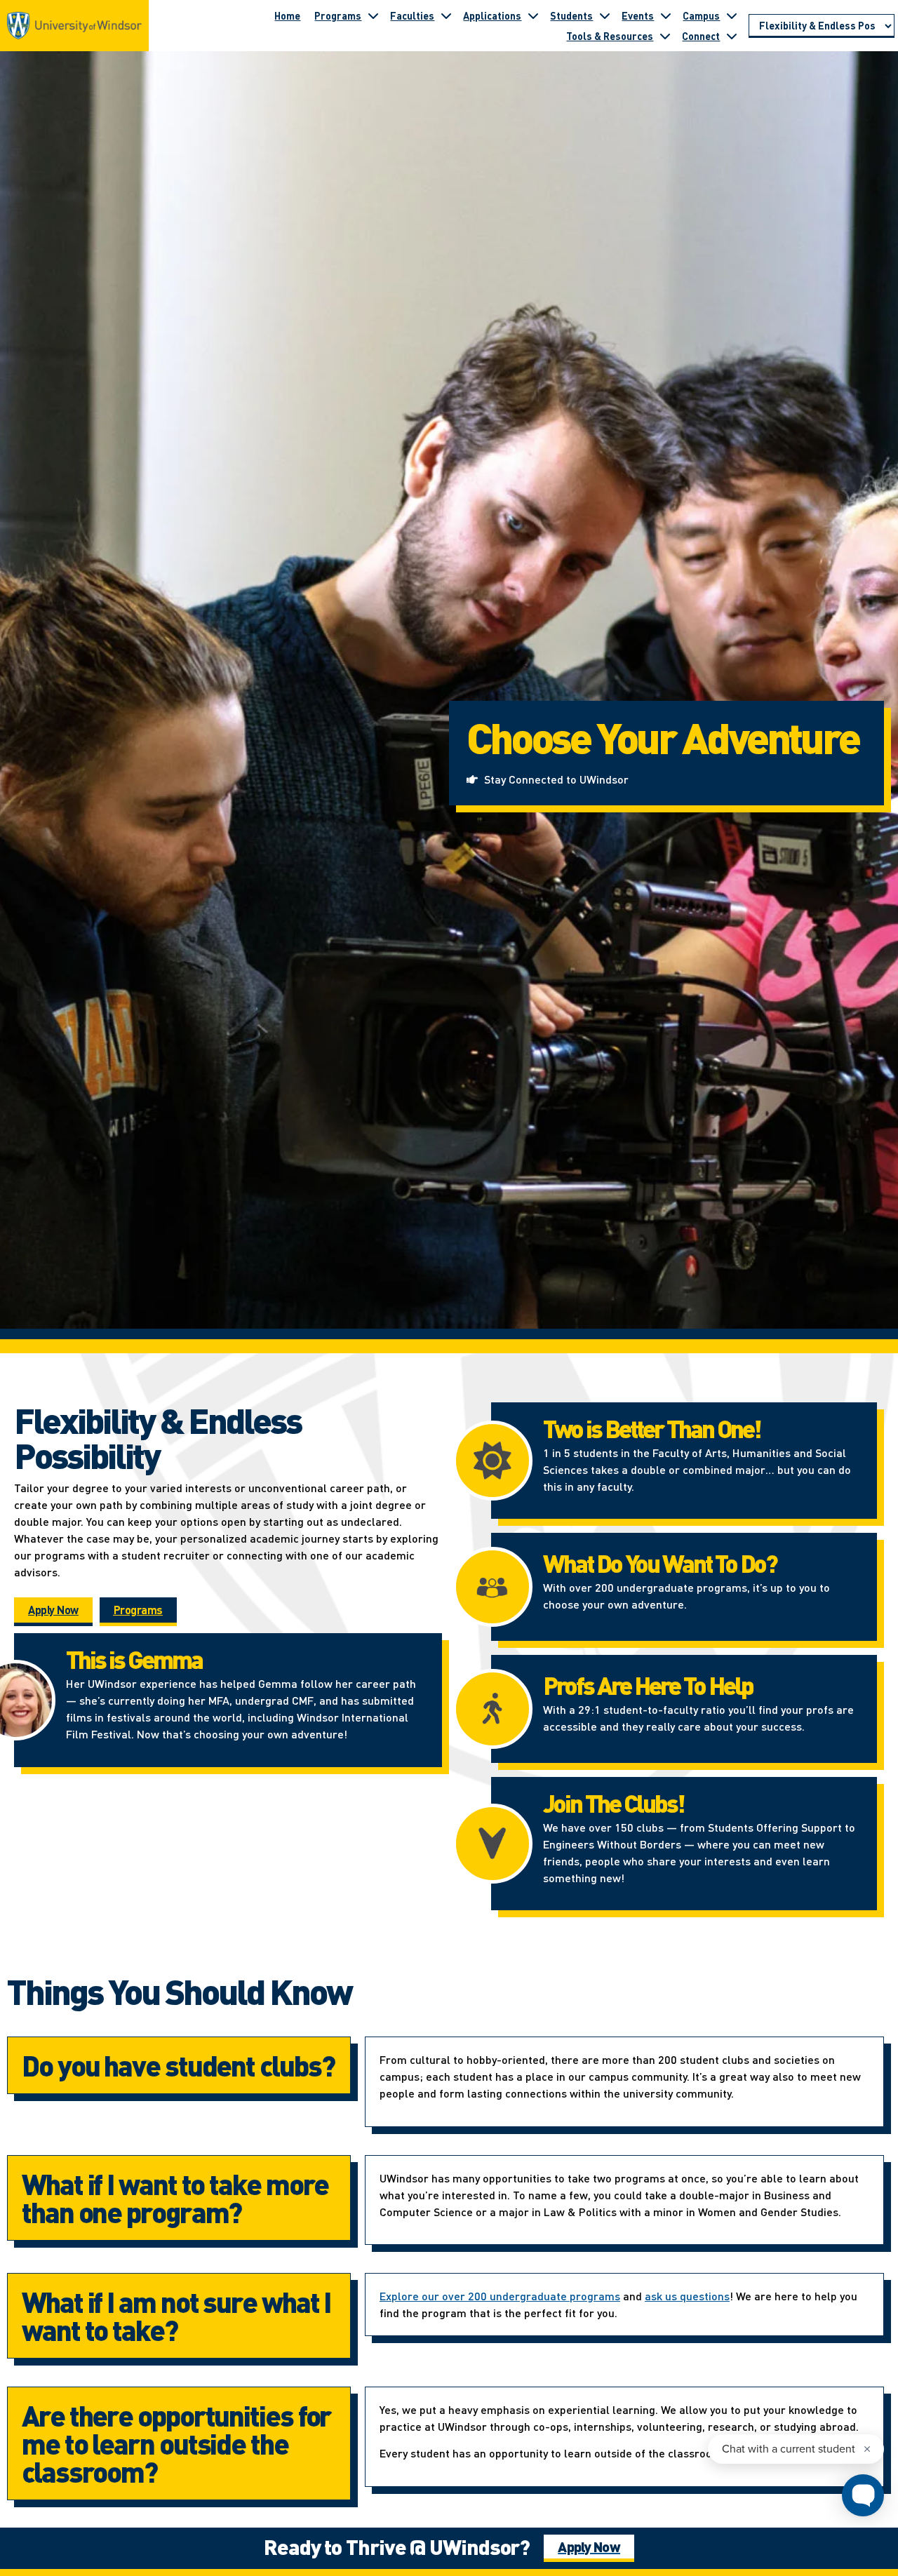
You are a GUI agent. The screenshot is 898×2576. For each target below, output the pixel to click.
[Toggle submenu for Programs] (373, 15)
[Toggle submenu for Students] (605, 15)
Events (638, 15)
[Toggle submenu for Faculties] (446, 15)
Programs (338, 15)
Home (287, 15)
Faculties (412, 15)
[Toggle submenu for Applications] (533, 15)
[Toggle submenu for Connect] (732, 36)
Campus (701, 15)
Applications (492, 15)
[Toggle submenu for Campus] (732, 15)
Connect (701, 36)
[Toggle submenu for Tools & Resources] (665, 36)
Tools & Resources (610, 36)
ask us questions (687, 2296)
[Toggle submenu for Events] (666, 15)
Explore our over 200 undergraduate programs (500, 2296)
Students (571, 15)
